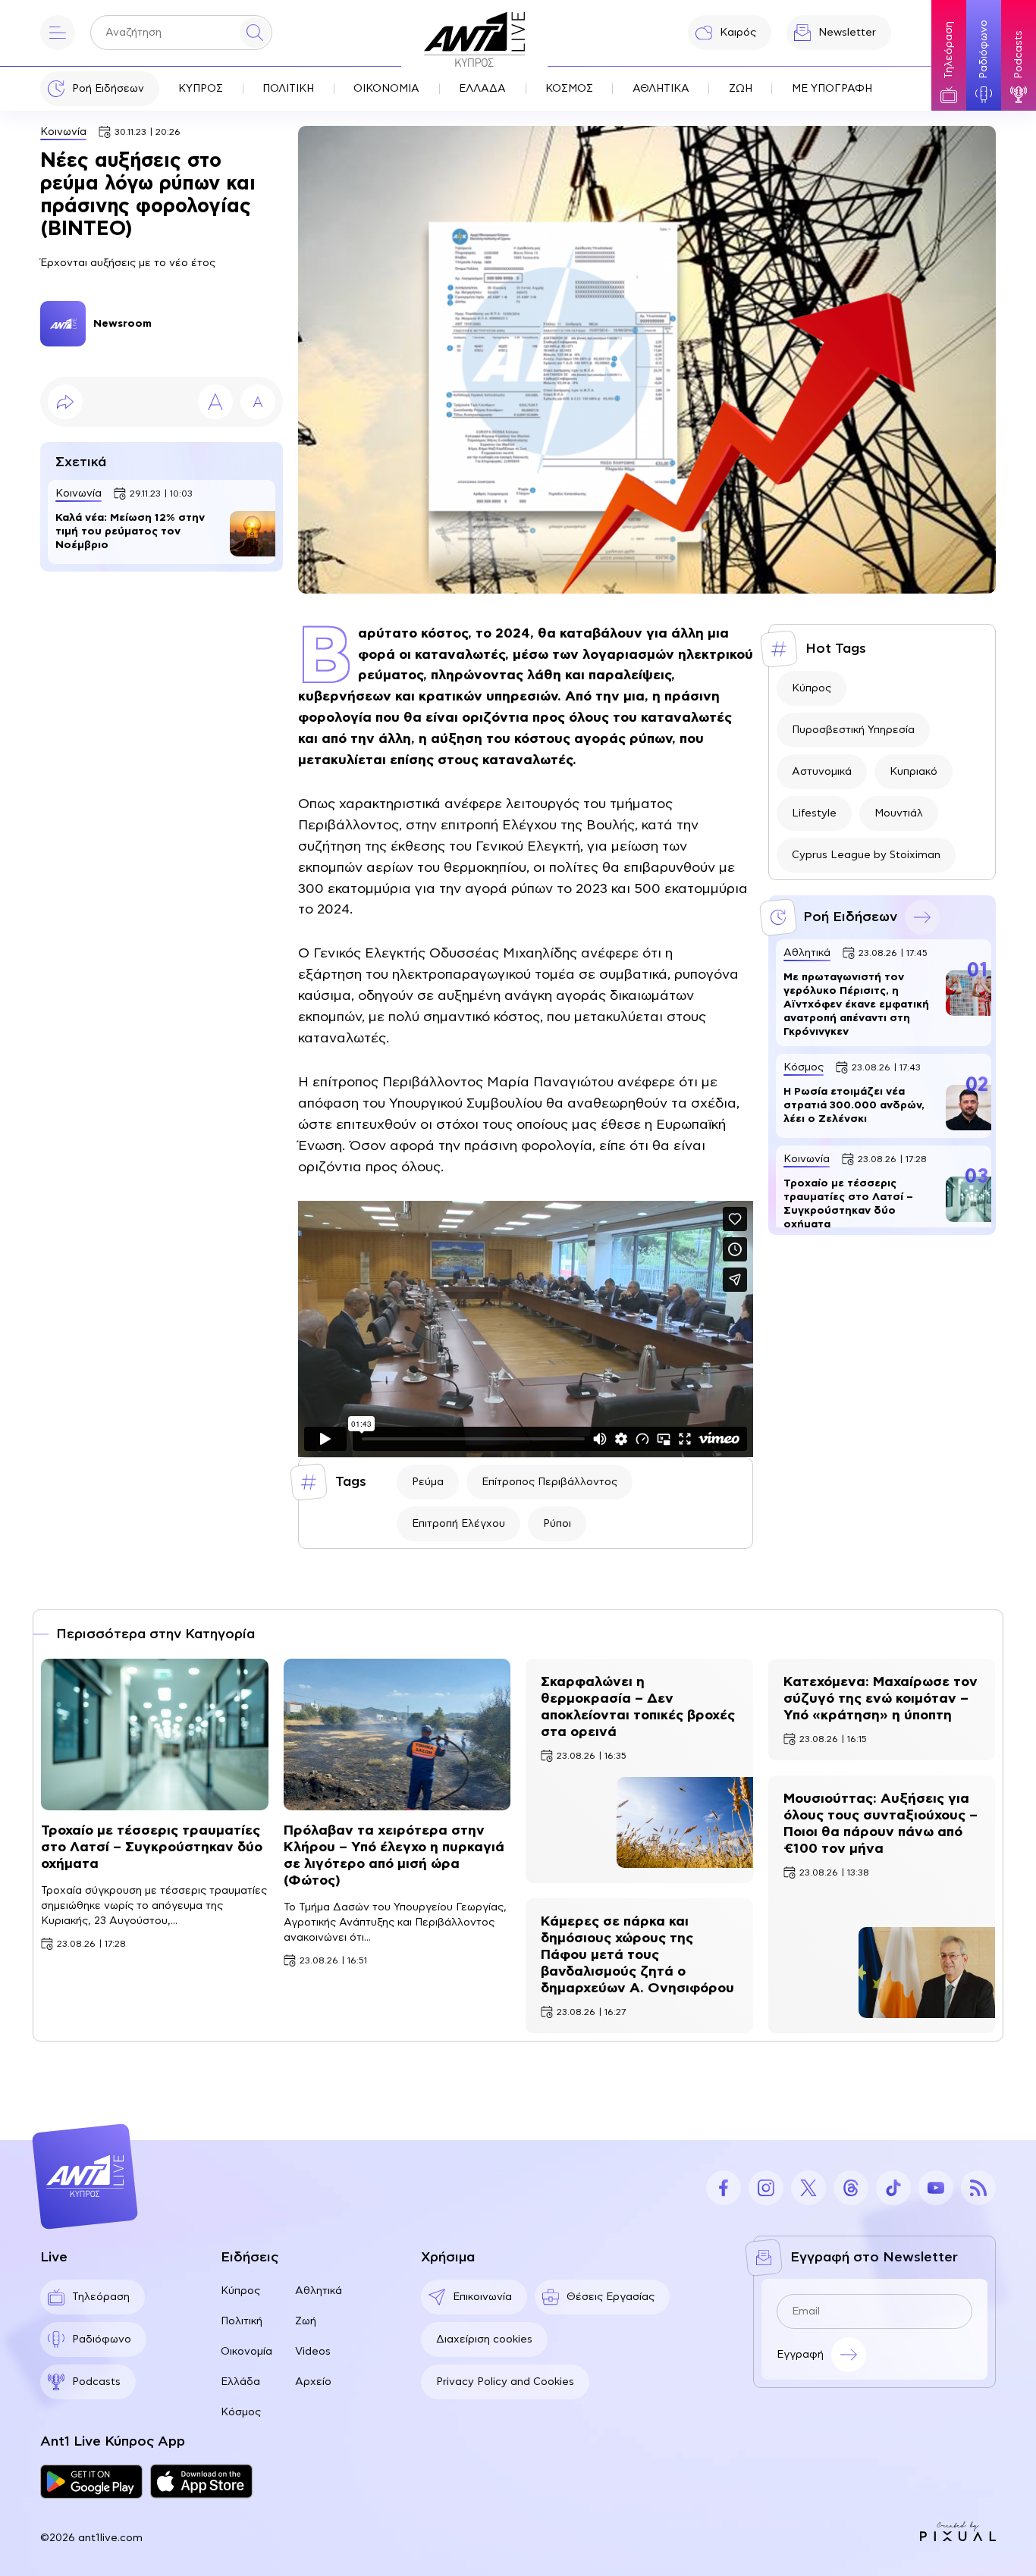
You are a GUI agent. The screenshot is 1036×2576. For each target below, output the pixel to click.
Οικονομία (246, 2352)
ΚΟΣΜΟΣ (569, 89)
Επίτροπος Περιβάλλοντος (549, 1482)
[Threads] (851, 2188)
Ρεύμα (428, 1482)
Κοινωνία (63, 132)
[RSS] (978, 2188)
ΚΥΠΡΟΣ (201, 89)
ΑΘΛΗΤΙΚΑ (661, 89)
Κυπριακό (914, 772)
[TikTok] (893, 2188)
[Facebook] (724, 2188)
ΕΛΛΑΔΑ (482, 89)
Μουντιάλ (899, 813)
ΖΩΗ (741, 89)
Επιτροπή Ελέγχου (458, 1524)
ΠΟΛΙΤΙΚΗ (288, 89)
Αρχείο (313, 2382)
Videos (313, 2352)
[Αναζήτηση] (255, 33)
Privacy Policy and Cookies (505, 2382)
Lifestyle (814, 813)
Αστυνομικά (822, 772)
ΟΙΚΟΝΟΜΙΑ (386, 89)
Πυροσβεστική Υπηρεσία (853, 730)
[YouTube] (936, 2188)
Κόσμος (241, 2412)
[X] (808, 2188)
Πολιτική (242, 2321)
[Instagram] (766, 2188)
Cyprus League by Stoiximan (866, 855)
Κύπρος (812, 688)
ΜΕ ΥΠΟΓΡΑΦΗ (832, 89)
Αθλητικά (319, 2291)
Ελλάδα (240, 2382)
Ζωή (306, 2321)
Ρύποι (557, 1524)
